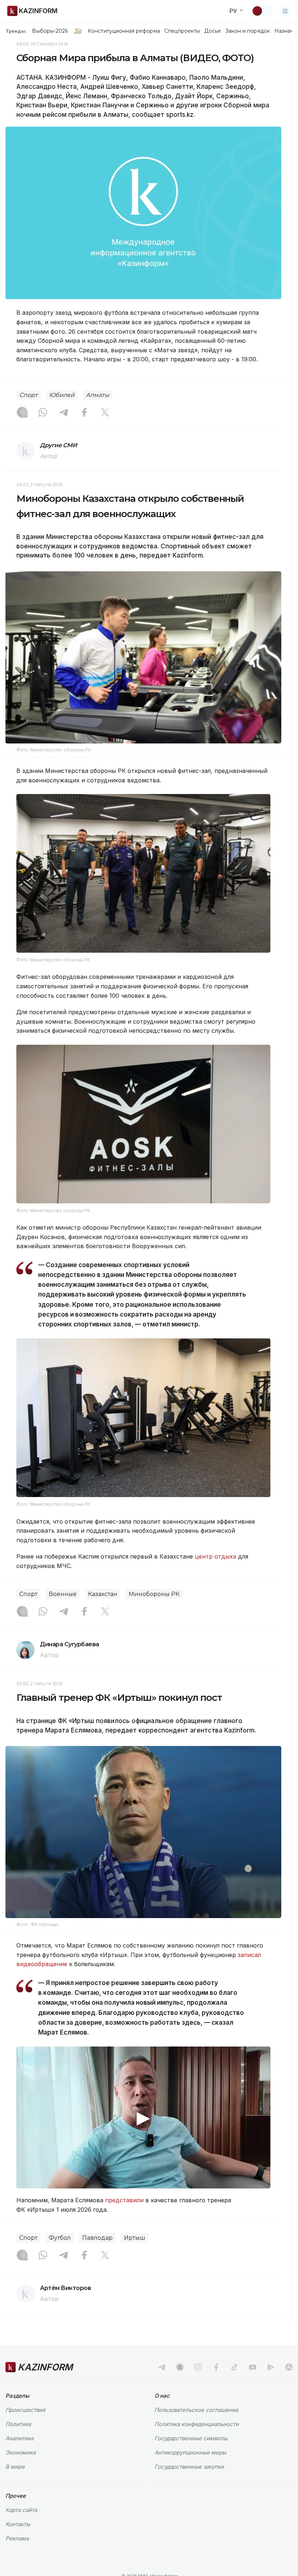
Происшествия (25, 2410)
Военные (63, 1594)
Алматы (98, 395)
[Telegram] (64, 413)
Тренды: (16, 31)
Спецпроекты (182, 31)
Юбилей (62, 395)
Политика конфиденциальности (197, 2424)
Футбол (60, 2238)
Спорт (29, 395)
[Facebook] (84, 413)
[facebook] (216, 2367)
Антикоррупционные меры (190, 2452)
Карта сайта (21, 2510)
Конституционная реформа (124, 31)
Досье (212, 31)
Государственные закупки (189, 2467)
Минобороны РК (154, 1594)
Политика (18, 2424)
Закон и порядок (248, 31)
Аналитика (19, 2438)
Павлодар (97, 2238)
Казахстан (103, 1594)
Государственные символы (191, 2438)
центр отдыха (216, 1556)
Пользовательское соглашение (196, 2410)
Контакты (18, 2524)
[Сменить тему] (262, 11)
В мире (15, 2467)
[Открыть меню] (285, 11)
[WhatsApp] (43, 413)
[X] (105, 413)
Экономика (21, 2452)
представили (124, 2200)
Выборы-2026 (50, 31)
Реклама (17, 2538)
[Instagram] (22, 413)
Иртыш (135, 2238)
